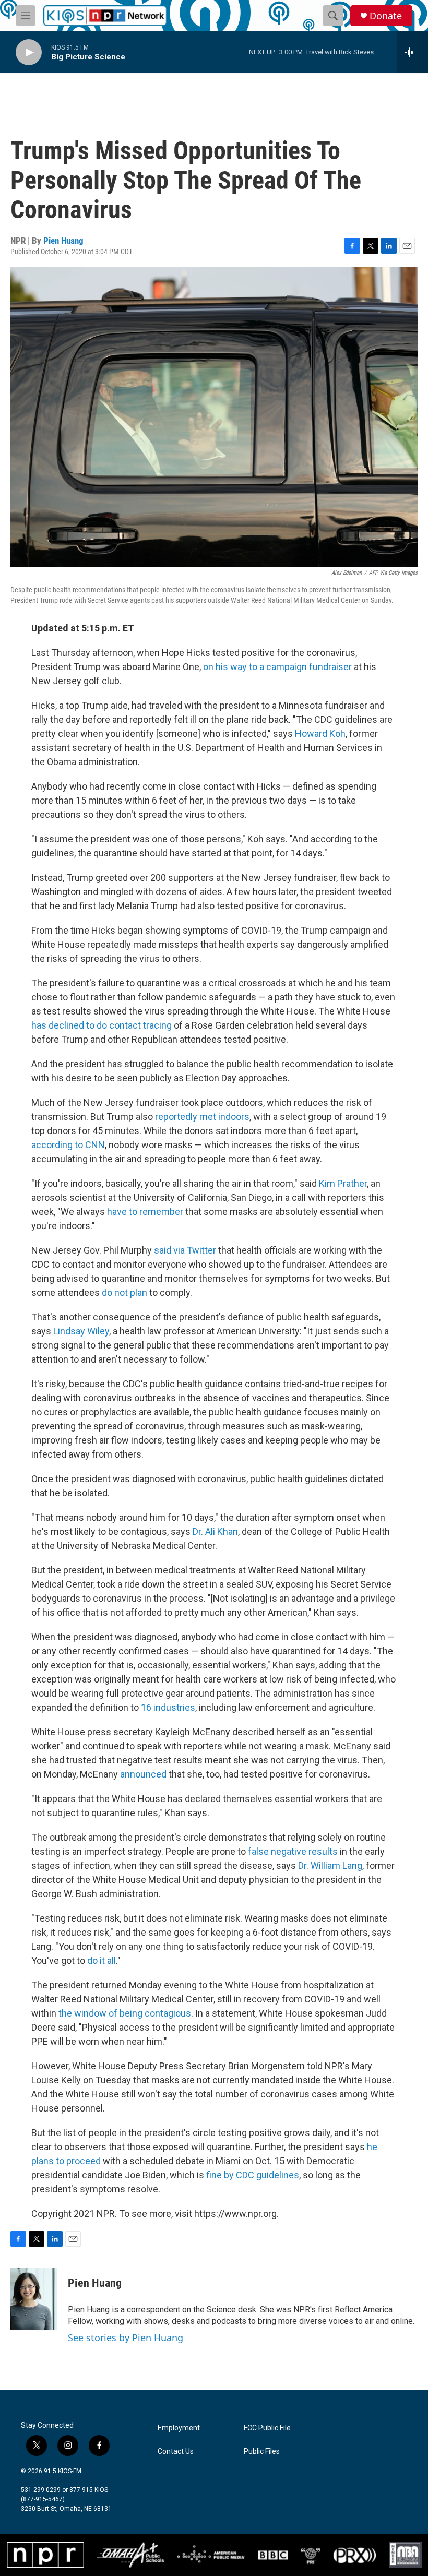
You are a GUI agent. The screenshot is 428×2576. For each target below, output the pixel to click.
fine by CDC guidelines (253, 2175)
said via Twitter (185, 1250)
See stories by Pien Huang (126, 2338)
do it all (102, 1960)
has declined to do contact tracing (102, 1025)
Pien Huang (63, 241)
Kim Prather (343, 1183)
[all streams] (413, 52)
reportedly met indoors (202, 1117)
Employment (179, 2428)
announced (143, 1774)
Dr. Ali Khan (215, 1531)
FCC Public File (267, 2428)
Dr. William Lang (330, 1865)
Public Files (262, 2452)
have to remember (145, 1212)
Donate (386, 16)
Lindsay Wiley (81, 1331)
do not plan (124, 1292)
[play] (29, 52)
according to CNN (68, 1145)
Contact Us (176, 2452)
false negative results (293, 1851)
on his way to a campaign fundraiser (278, 667)
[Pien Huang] (34, 2299)
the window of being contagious (125, 2013)
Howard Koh (320, 734)
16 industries (168, 1707)
